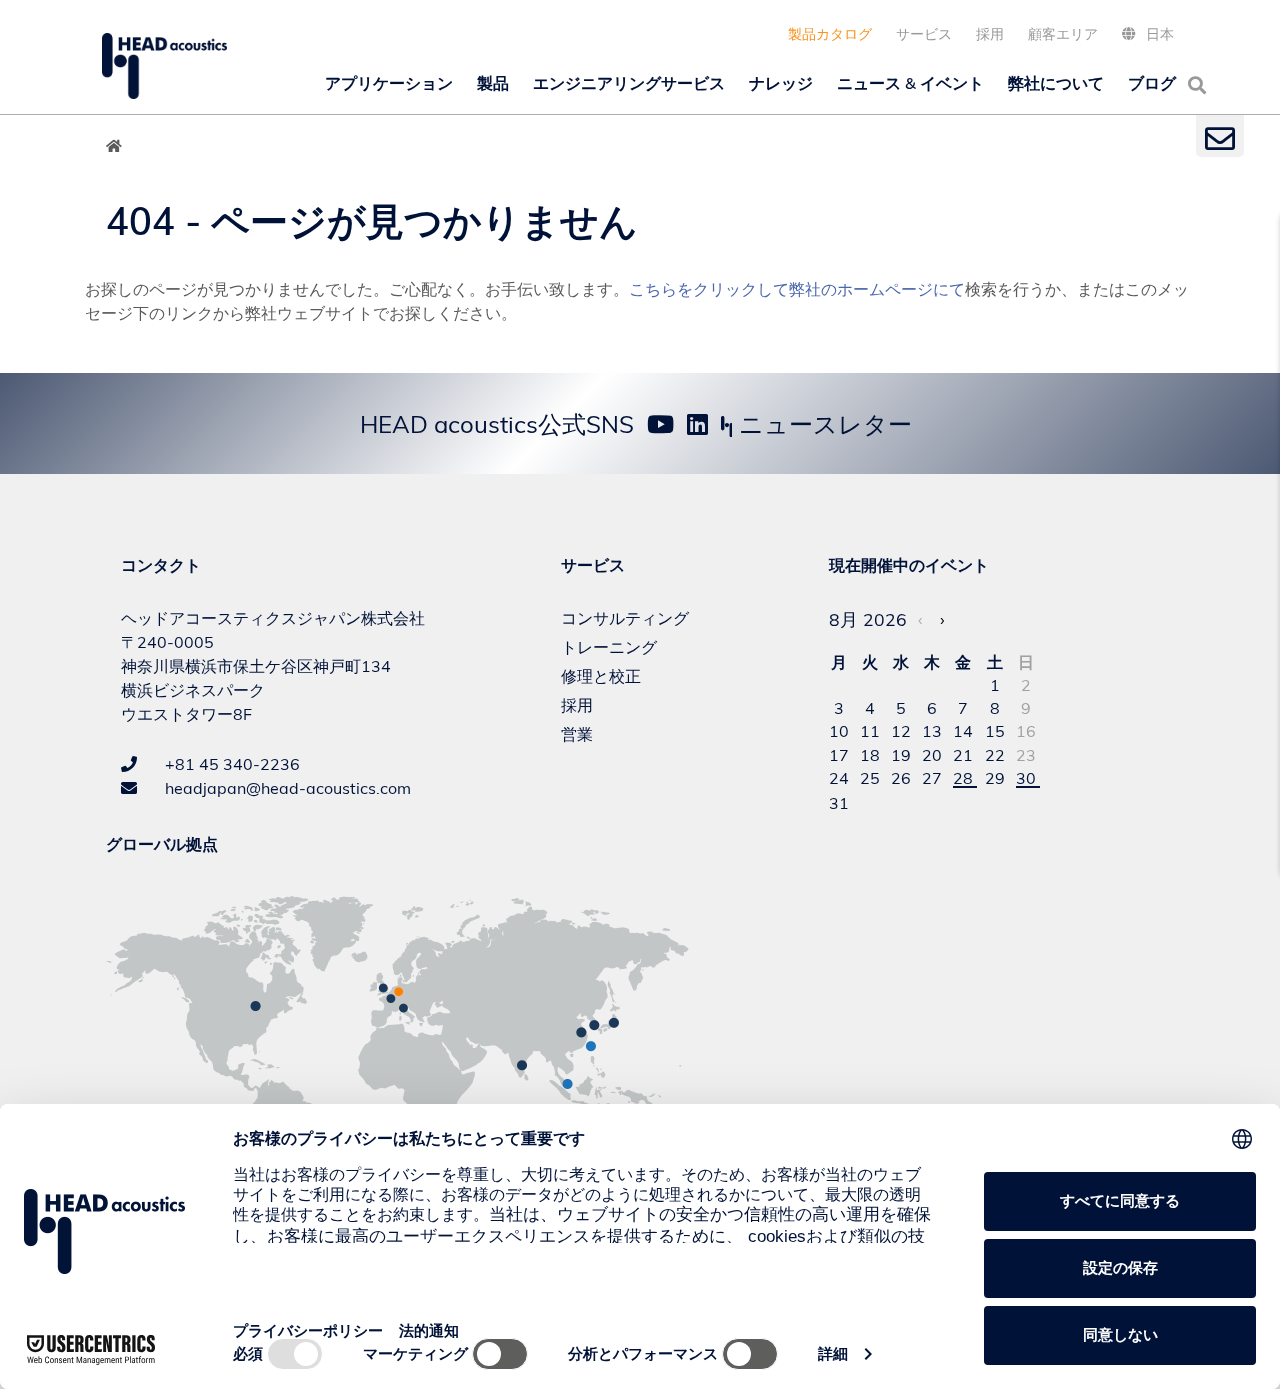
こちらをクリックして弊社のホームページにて (797, 289)
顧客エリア (1063, 34)
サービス (924, 34)
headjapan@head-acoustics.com (286, 788)
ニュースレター (822, 424)
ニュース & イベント (910, 83)
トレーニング (609, 647)
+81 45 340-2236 (230, 764)
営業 (577, 734)
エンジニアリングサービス (629, 83)
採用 (990, 34)
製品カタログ (830, 34)
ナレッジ (781, 83)
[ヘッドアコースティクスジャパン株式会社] (164, 66)
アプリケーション (389, 83)
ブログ (1152, 83)
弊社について (1056, 83)
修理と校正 (601, 676)
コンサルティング (625, 618)
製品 (493, 83)
